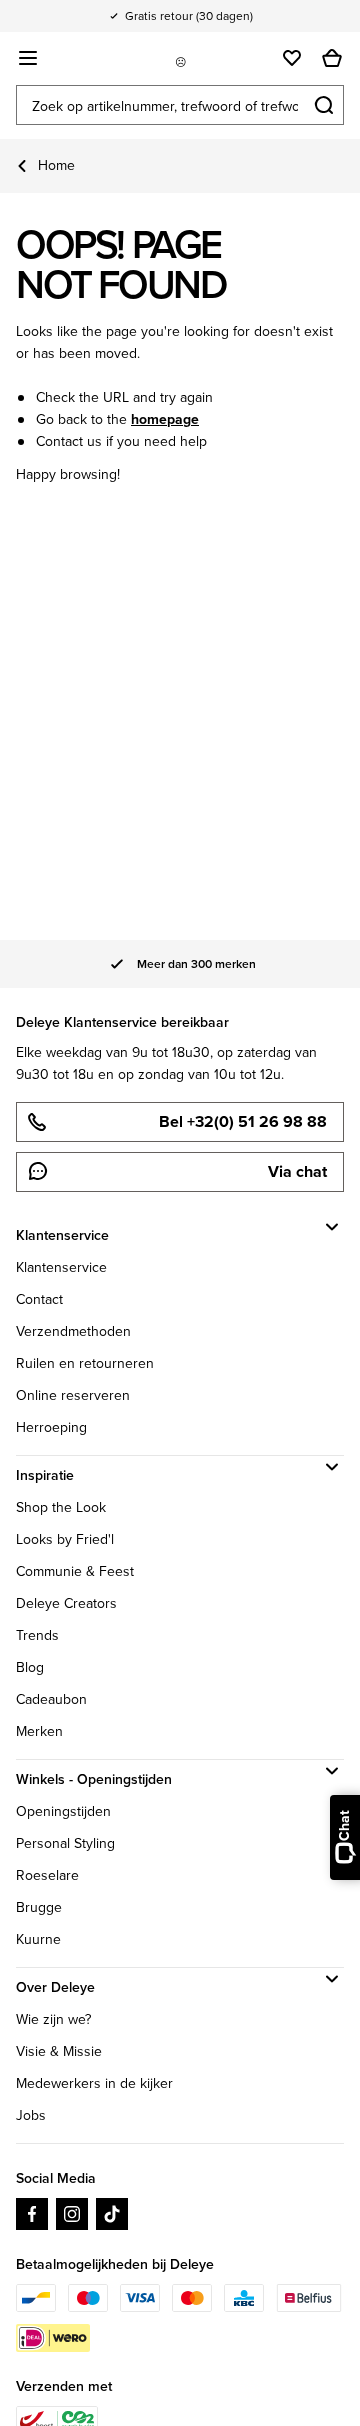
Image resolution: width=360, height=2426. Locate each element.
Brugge (39, 1907)
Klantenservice (61, 1267)
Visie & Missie (59, 2051)
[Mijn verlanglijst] (292, 58)
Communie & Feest (75, 1571)
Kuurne (38, 1939)
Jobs (31, 2115)
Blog (30, 1667)
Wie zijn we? (53, 2019)
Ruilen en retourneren (85, 1363)
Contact (39, 1299)
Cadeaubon (51, 1699)
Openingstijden (63, 1811)
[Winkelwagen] (332, 58)
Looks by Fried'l (65, 1539)
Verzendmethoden (73, 1331)
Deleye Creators (66, 1603)
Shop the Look (61, 1507)
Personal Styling (65, 1843)
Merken (39, 1731)
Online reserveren (73, 1395)
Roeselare (47, 1875)
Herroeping (51, 1427)
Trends (37, 1635)
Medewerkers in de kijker (94, 2083)
